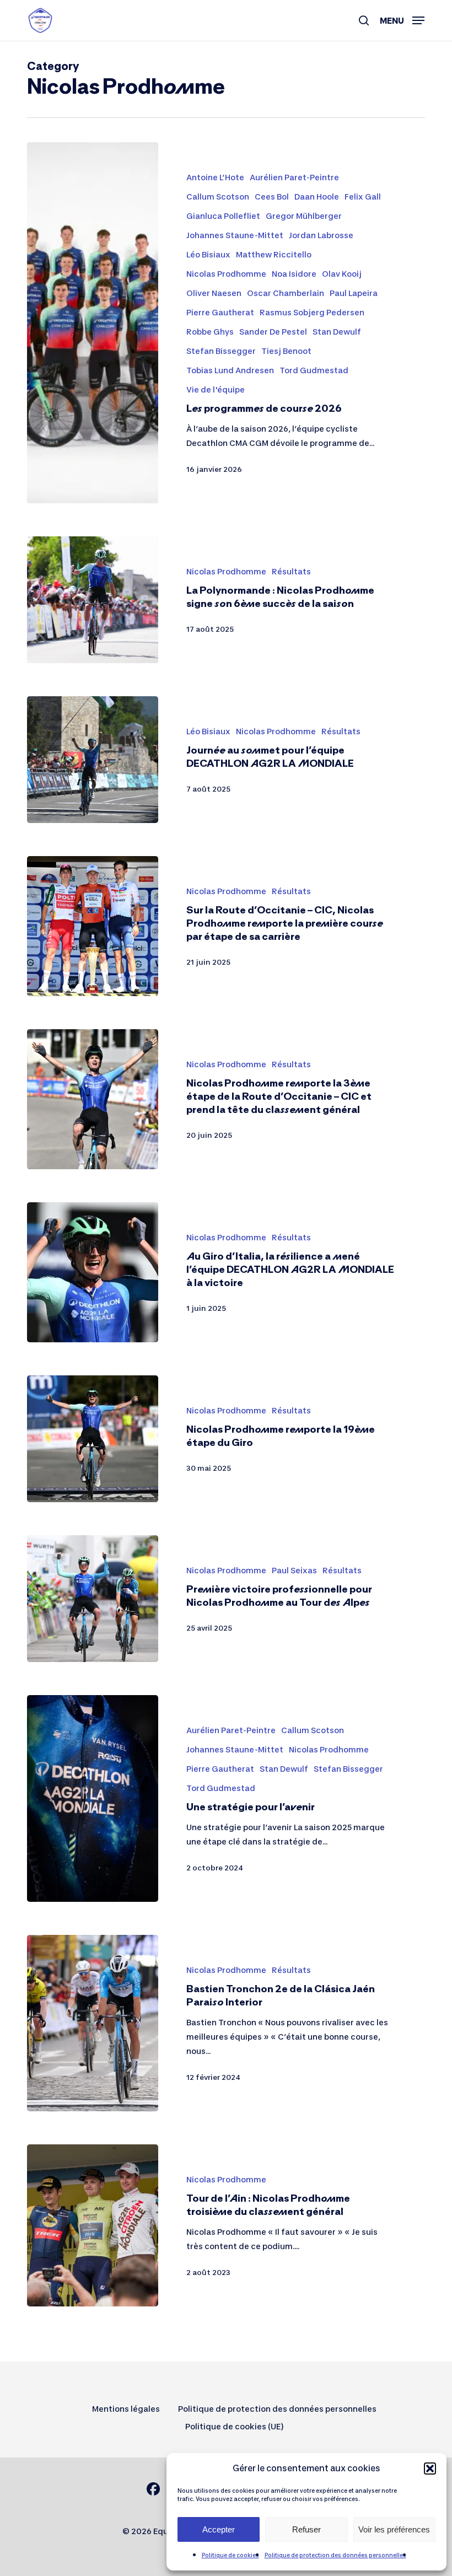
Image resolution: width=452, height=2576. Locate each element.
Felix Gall (363, 197)
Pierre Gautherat (220, 312)
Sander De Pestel (273, 332)
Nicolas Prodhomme (226, 274)
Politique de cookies (230, 2555)
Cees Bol (272, 197)
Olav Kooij (342, 274)
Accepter (219, 2529)
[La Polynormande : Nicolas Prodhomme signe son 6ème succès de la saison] (93, 600)
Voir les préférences (394, 2529)
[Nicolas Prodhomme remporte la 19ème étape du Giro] (93, 1439)
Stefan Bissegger (221, 351)
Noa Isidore (294, 274)
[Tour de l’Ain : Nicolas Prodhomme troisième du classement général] (93, 2225)
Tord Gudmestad (314, 370)
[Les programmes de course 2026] (93, 323)
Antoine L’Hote (215, 177)
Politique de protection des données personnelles (335, 2555)
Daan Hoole (317, 197)
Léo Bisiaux (208, 254)
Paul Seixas (294, 1570)
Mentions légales (126, 2409)
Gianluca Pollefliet (223, 216)
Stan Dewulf (337, 332)
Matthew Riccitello (274, 254)
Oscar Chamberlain (286, 293)
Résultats (291, 571)
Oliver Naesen (214, 293)
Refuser (306, 2529)
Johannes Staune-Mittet (235, 235)
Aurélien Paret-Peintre (294, 177)
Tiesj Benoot (286, 351)
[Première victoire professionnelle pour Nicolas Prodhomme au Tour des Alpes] (93, 1599)
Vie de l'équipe (216, 389)
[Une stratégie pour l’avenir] (93, 1798)
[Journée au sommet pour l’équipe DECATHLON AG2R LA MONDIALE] (93, 760)
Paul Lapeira (354, 293)
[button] (430, 2469)
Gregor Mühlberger (304, 216)
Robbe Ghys (210, 332)
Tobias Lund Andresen (230, 370)
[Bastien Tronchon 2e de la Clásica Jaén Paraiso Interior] (93, 2023)
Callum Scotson (218, 197)
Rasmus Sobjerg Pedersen (312, 312)
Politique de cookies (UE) (235, 2426)
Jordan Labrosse (321, 235)
